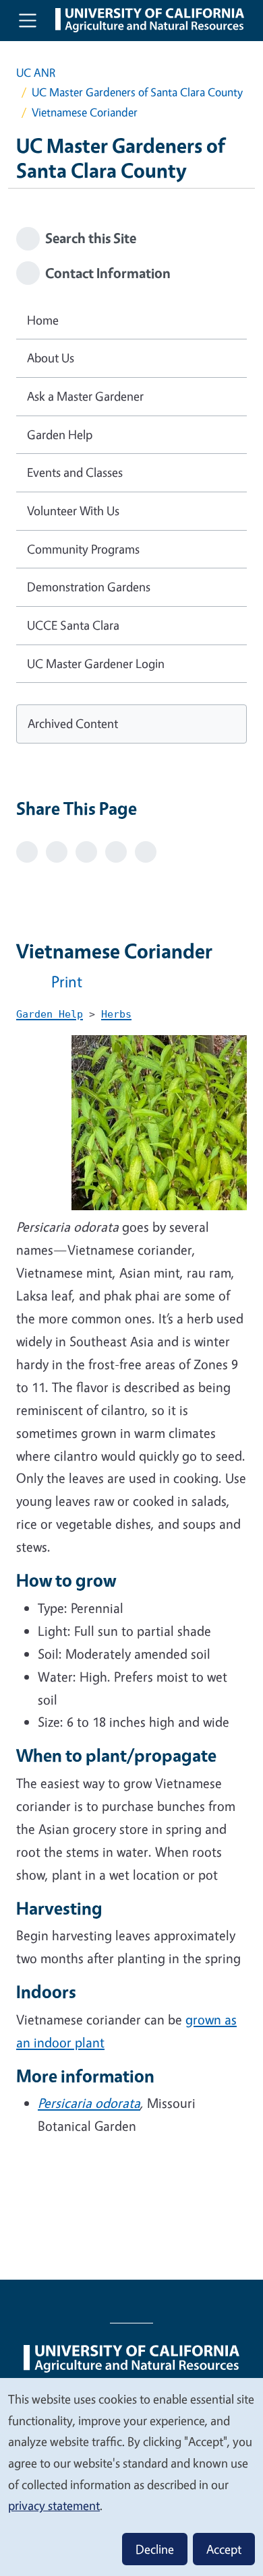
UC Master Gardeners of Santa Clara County (137, 92)
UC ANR (36, 72)
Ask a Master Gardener (85, 396)
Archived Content (73, 723)
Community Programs (83, 549)
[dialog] (131, 2476)
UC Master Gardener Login (96, 663)
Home (43, 320)
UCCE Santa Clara (73, 625)
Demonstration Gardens (89, 587)
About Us (51, 358)
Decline (155, 2549)
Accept (224, 2549)
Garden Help (60, 434)
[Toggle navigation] (28, 20)
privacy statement (54, 2505)
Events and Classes (75, 472)
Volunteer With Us (73, 510)
